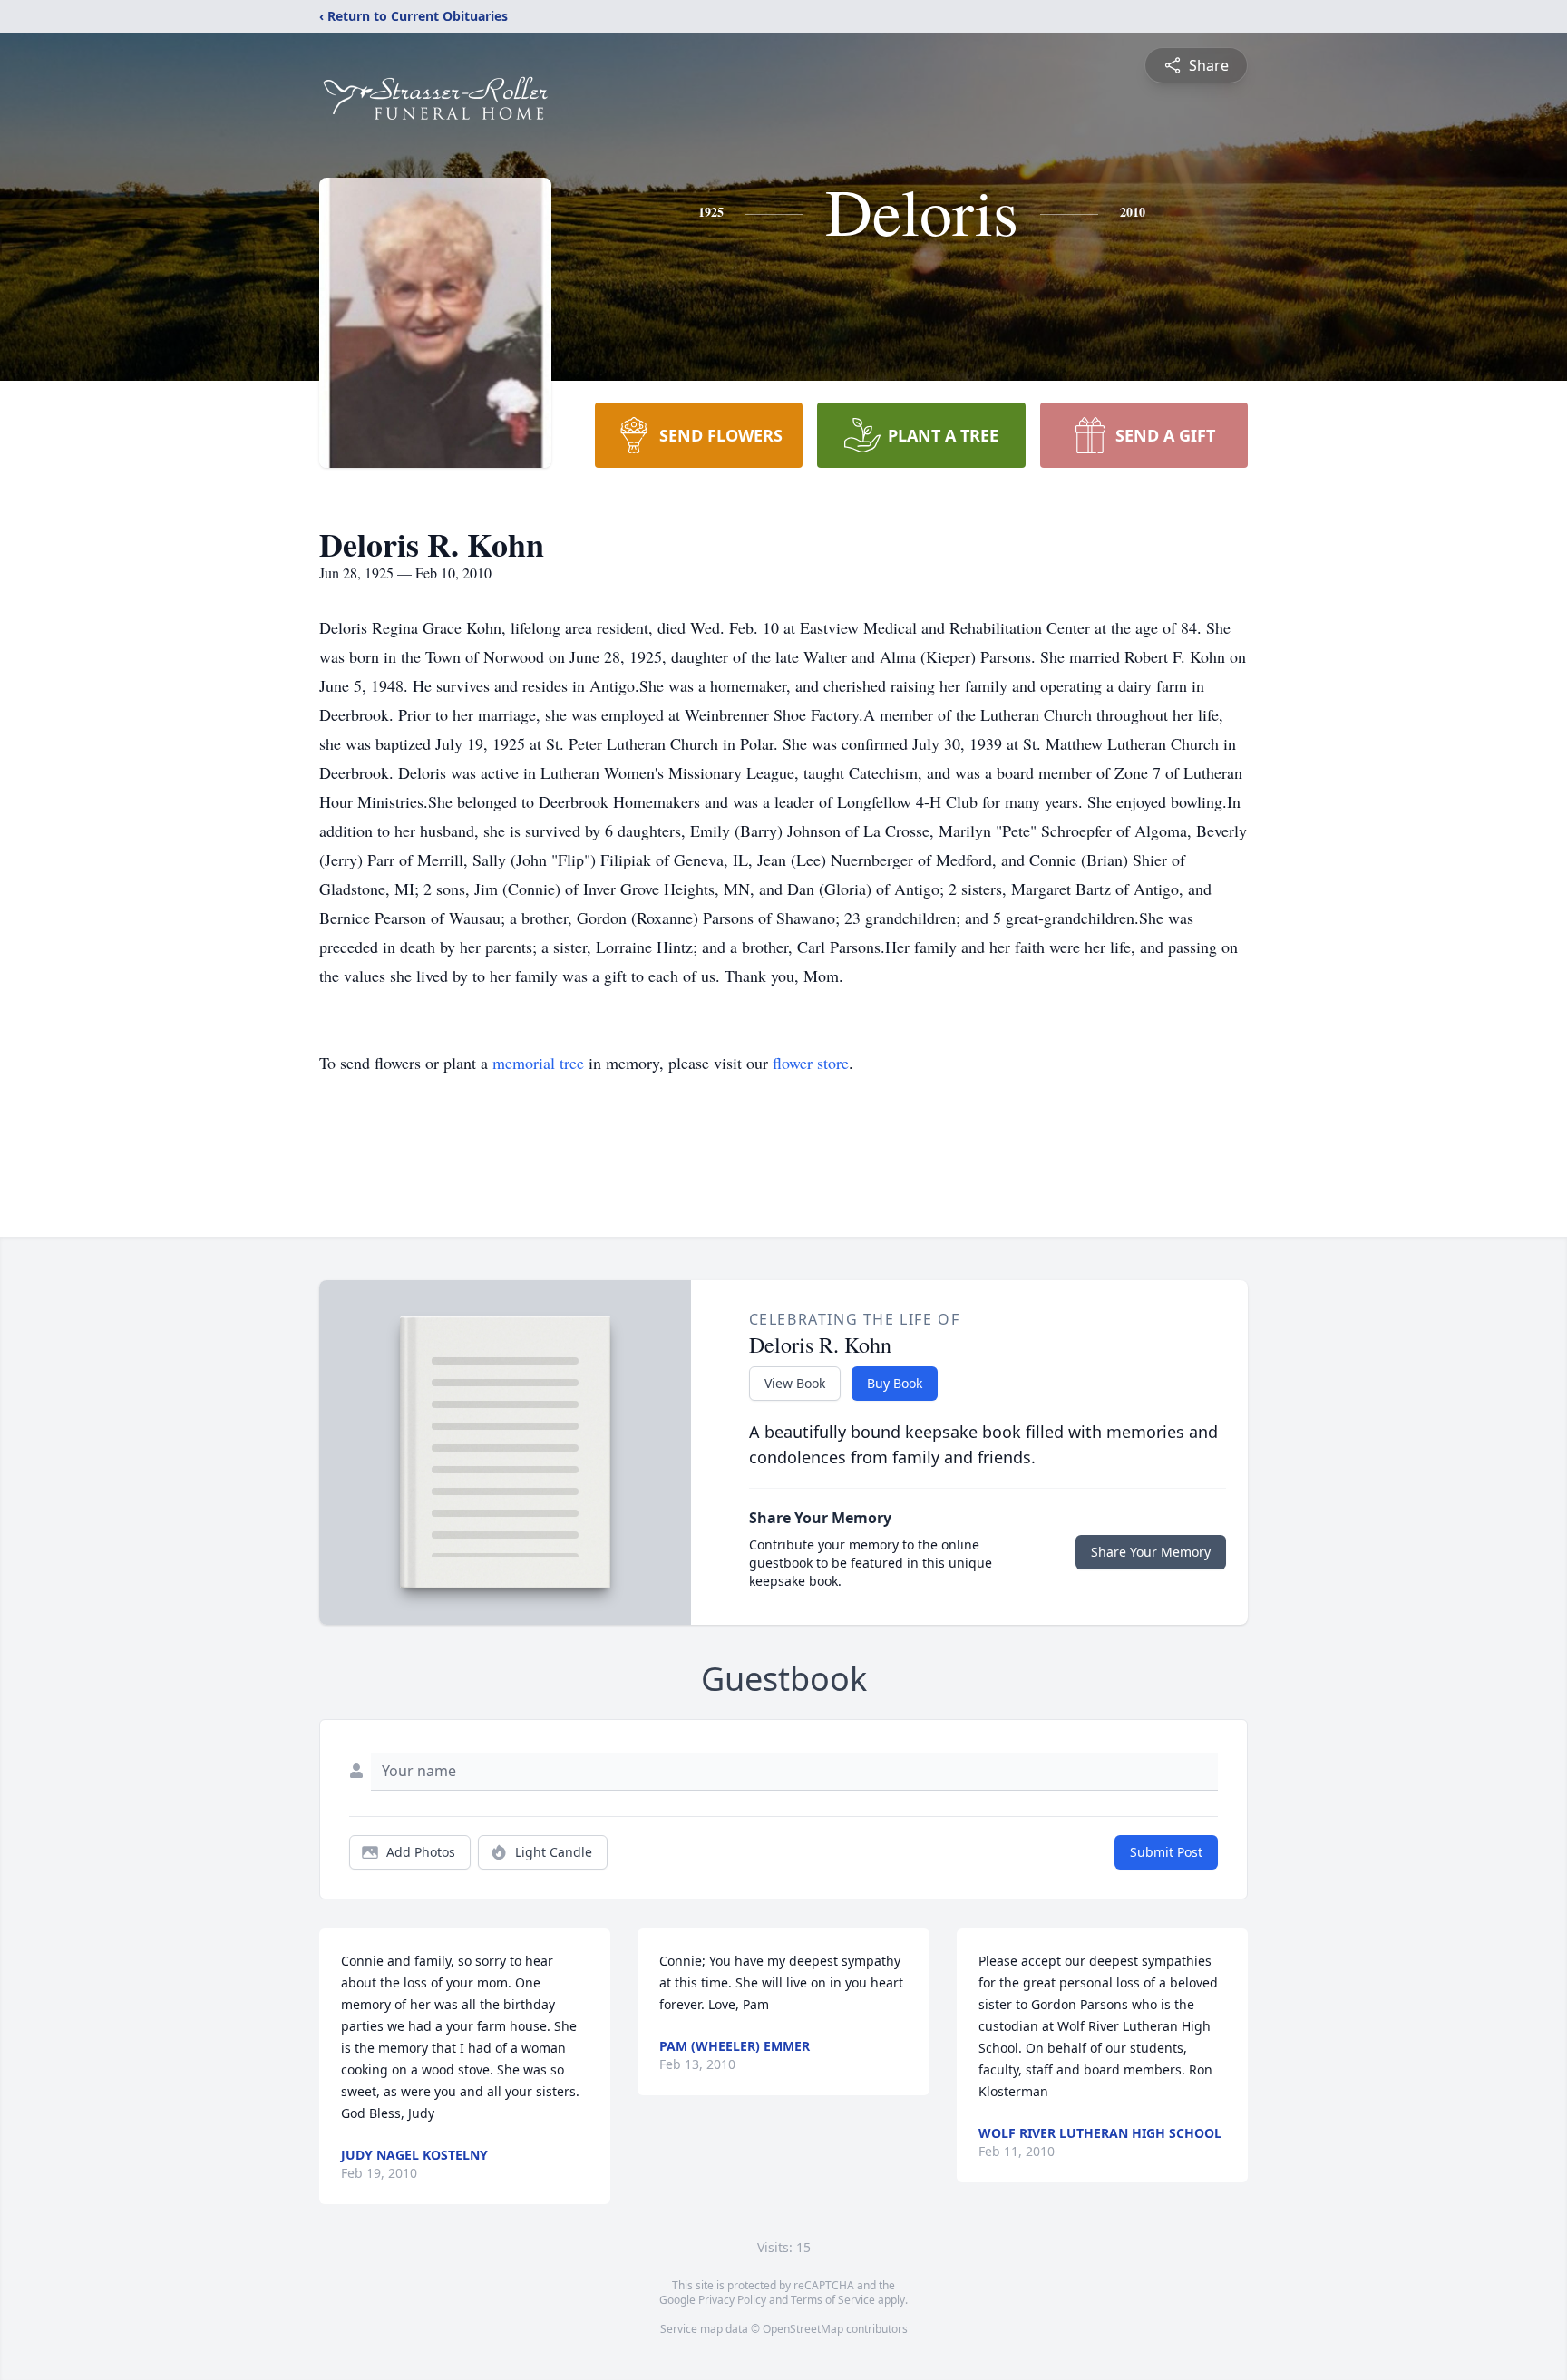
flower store (811, 1063)
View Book (795, 1383)
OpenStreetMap (803, 2329)
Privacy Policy (732, 2300)
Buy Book (895, 1383)
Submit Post (1166, 1852)
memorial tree (538, 1063)
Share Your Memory (1151, 1552)
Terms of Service (833, 2300)
